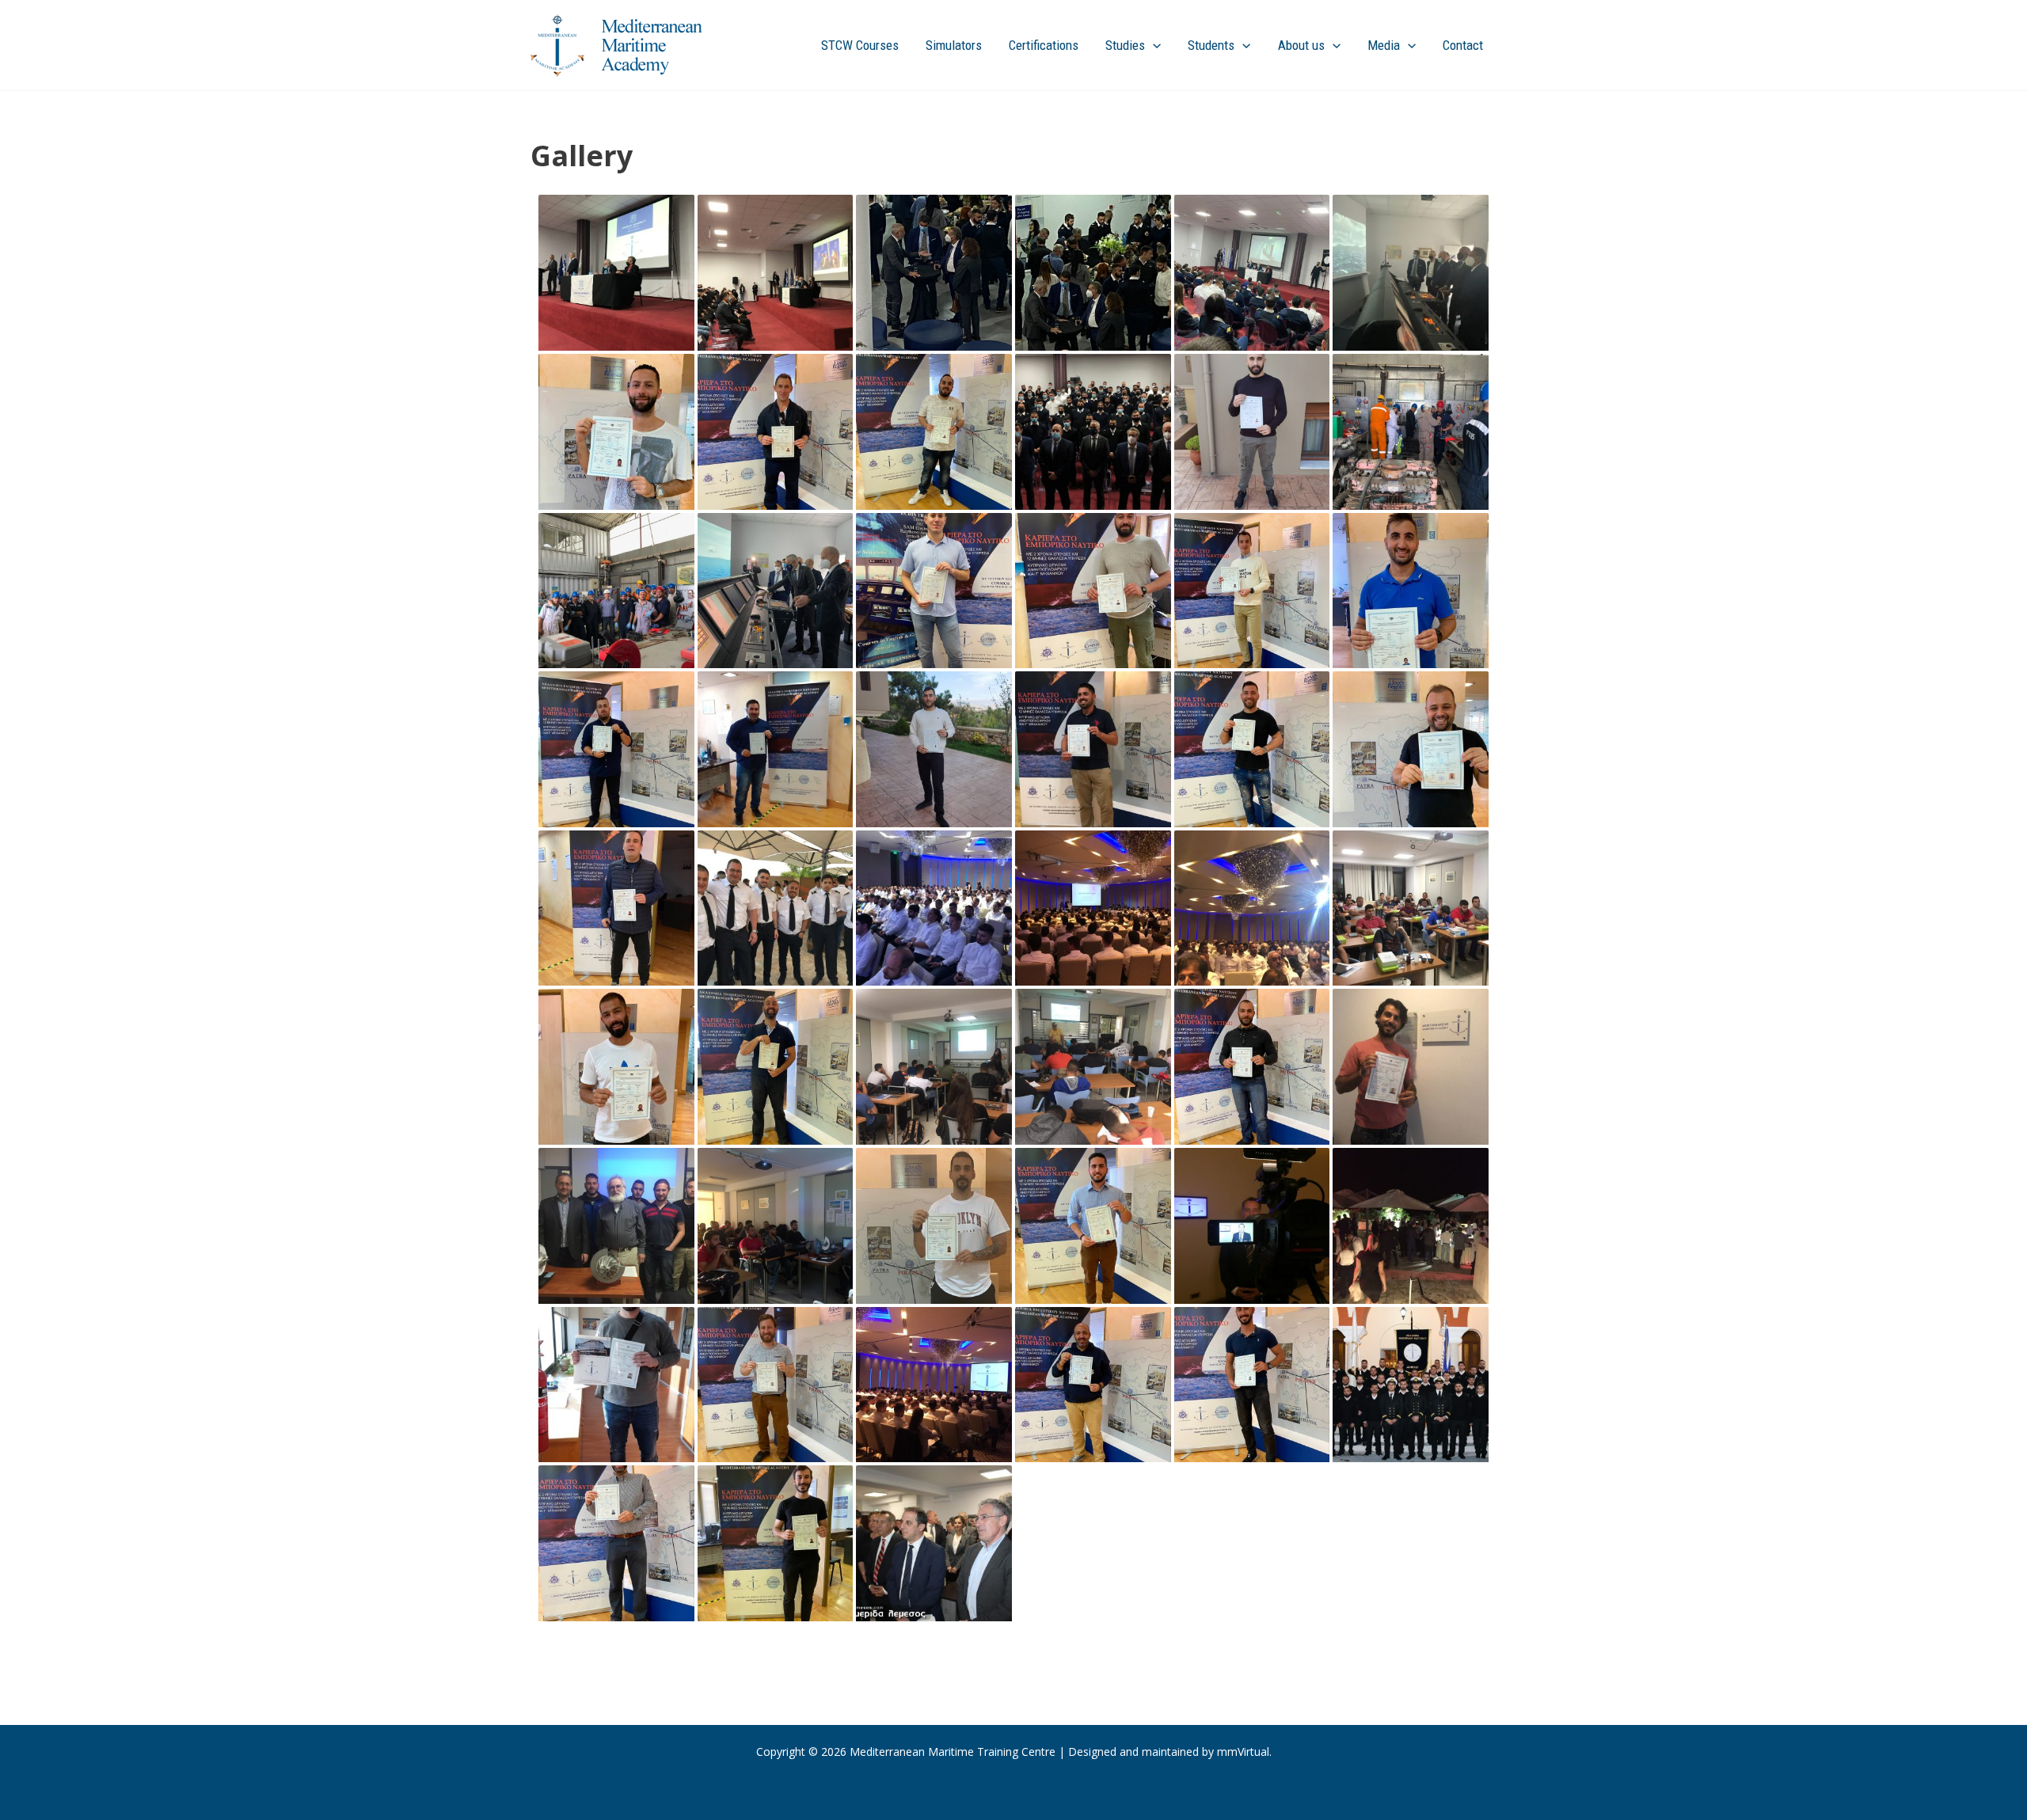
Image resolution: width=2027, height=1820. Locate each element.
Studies (1125, 45)
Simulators (954, 45)
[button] (1153, 45)
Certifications (1044, 45)
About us (1301, 45)
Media (1384, 45)
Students (1211, 45)
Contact (1463, 45)
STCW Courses (860, 45)
